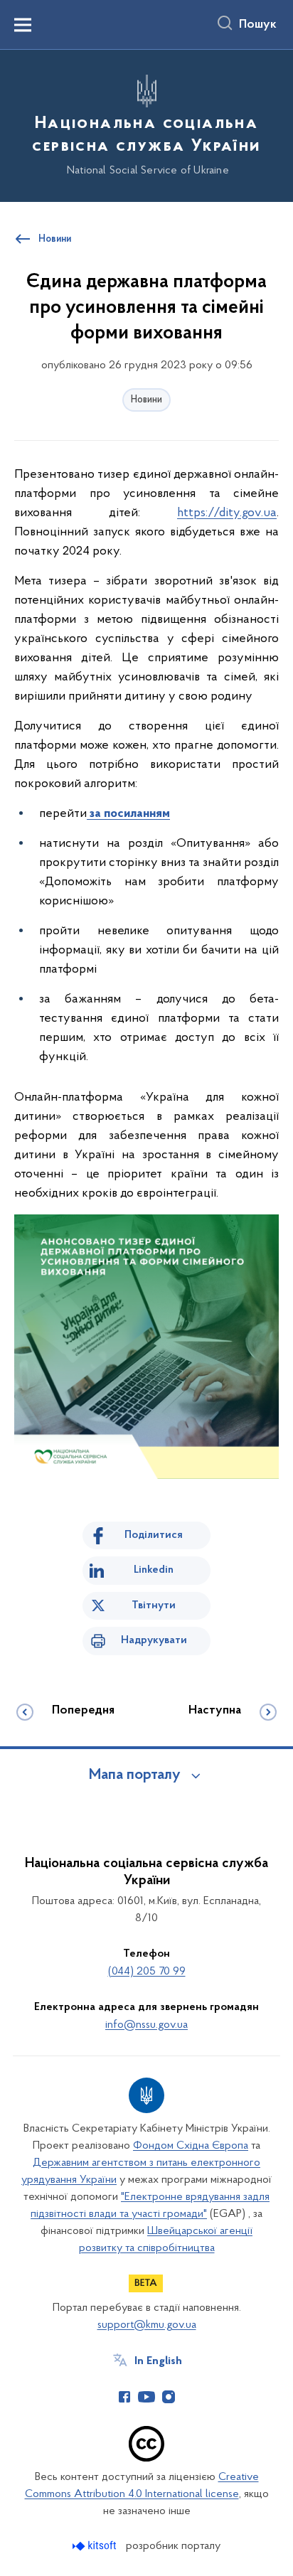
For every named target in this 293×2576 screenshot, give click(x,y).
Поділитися (154, 1535)
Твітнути (154, 1605)
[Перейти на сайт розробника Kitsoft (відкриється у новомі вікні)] (96, 2546)
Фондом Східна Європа (191, 2146)
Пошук (258, 25)
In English (158, 2361)
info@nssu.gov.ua (146, 2025)
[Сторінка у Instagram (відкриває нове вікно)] (169, 2397)
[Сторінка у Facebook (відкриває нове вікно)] (124, 2397)
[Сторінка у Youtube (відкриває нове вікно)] (146, 2397)
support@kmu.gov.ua (147, 2325)
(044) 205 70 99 (147, 1972)
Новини (146, 400)
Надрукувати (154, 1640)
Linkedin (154, 1570)
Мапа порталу (135, 1775)
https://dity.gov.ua (227, 513)
